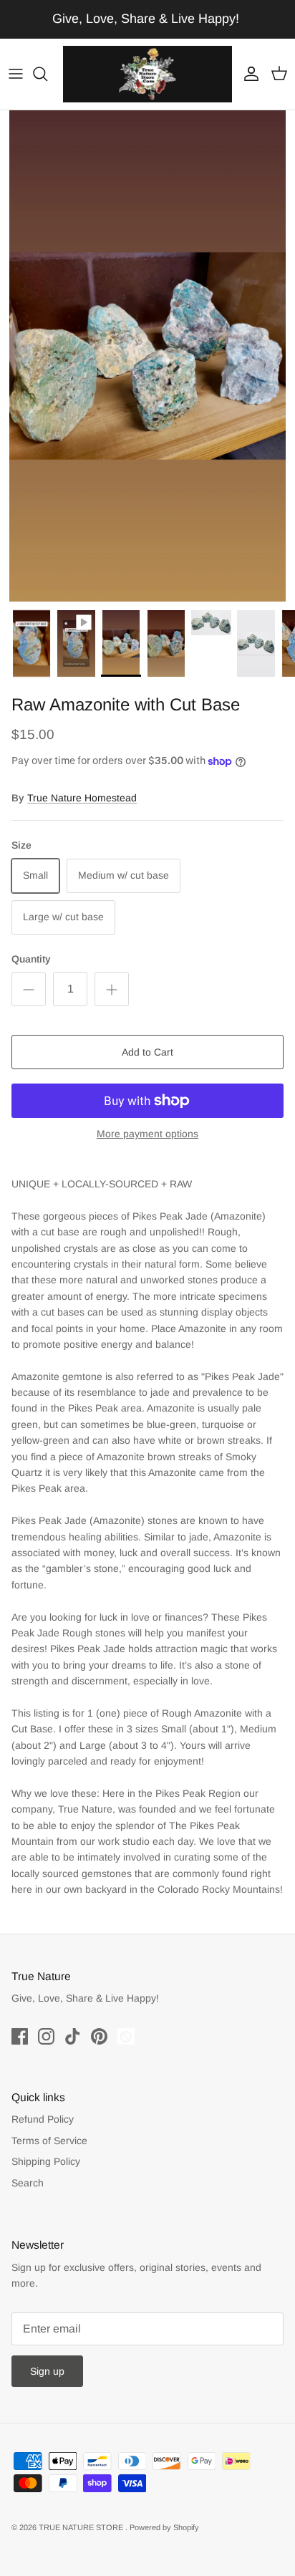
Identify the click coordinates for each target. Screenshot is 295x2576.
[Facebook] (20, 2036)
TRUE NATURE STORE (82, 2527)
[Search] (47, 74)
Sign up (47, 2371)
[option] (147, 356)
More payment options (147, 1134)
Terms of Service (49, 2141)
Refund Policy (43, 2119)
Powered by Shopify (164, 2527)
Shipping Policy (46, 2161)
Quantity (31, 959)
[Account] (248, 74)
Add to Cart (147, 1052)
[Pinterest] (99, 2036)
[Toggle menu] (16, 74)
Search (28, 2183)
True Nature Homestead (82, 798)
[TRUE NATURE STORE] (147, 74)
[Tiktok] (73, 2036)
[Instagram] (46, 2036)
